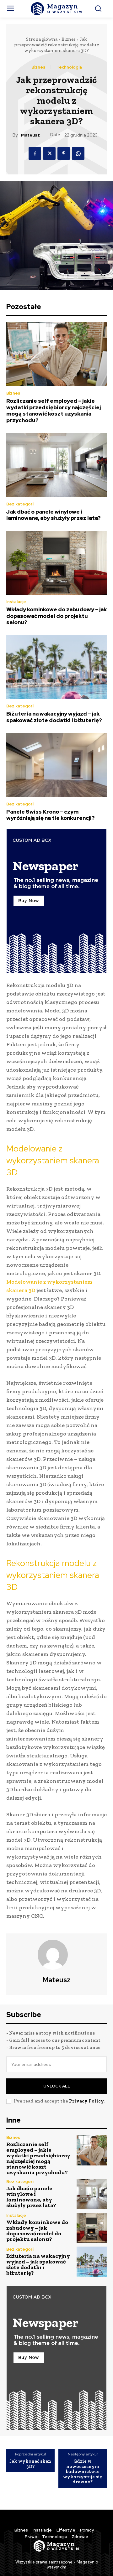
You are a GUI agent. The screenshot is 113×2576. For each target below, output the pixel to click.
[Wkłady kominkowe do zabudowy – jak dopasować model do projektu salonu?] (56, 563)
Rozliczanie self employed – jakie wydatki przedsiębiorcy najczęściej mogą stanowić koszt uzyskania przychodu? (54, 410)
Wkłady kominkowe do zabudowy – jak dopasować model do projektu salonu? (56, 616)
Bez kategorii (20, 504)
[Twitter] (49, 153)
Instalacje (16, 602)
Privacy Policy (86, 2101)
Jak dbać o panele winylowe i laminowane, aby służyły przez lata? (54, 515)
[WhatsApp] (78, 153)
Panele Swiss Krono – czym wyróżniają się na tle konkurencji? (51, 815)
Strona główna (42, 39)
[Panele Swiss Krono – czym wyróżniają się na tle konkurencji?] (56, 765)
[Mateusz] (56, 1955)
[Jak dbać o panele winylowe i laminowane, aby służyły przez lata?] (56, 465)
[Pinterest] (64, 153)
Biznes (69, 39)
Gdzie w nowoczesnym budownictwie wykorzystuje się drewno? (83, 2472)
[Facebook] (35, 153)
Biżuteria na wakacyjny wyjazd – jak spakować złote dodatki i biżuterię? (54, 717)
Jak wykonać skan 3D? (30, 2464)
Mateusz (30, 135)
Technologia (69, 67)
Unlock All (57, 2086)
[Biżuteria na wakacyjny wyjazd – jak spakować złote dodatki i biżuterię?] (56, 667)
